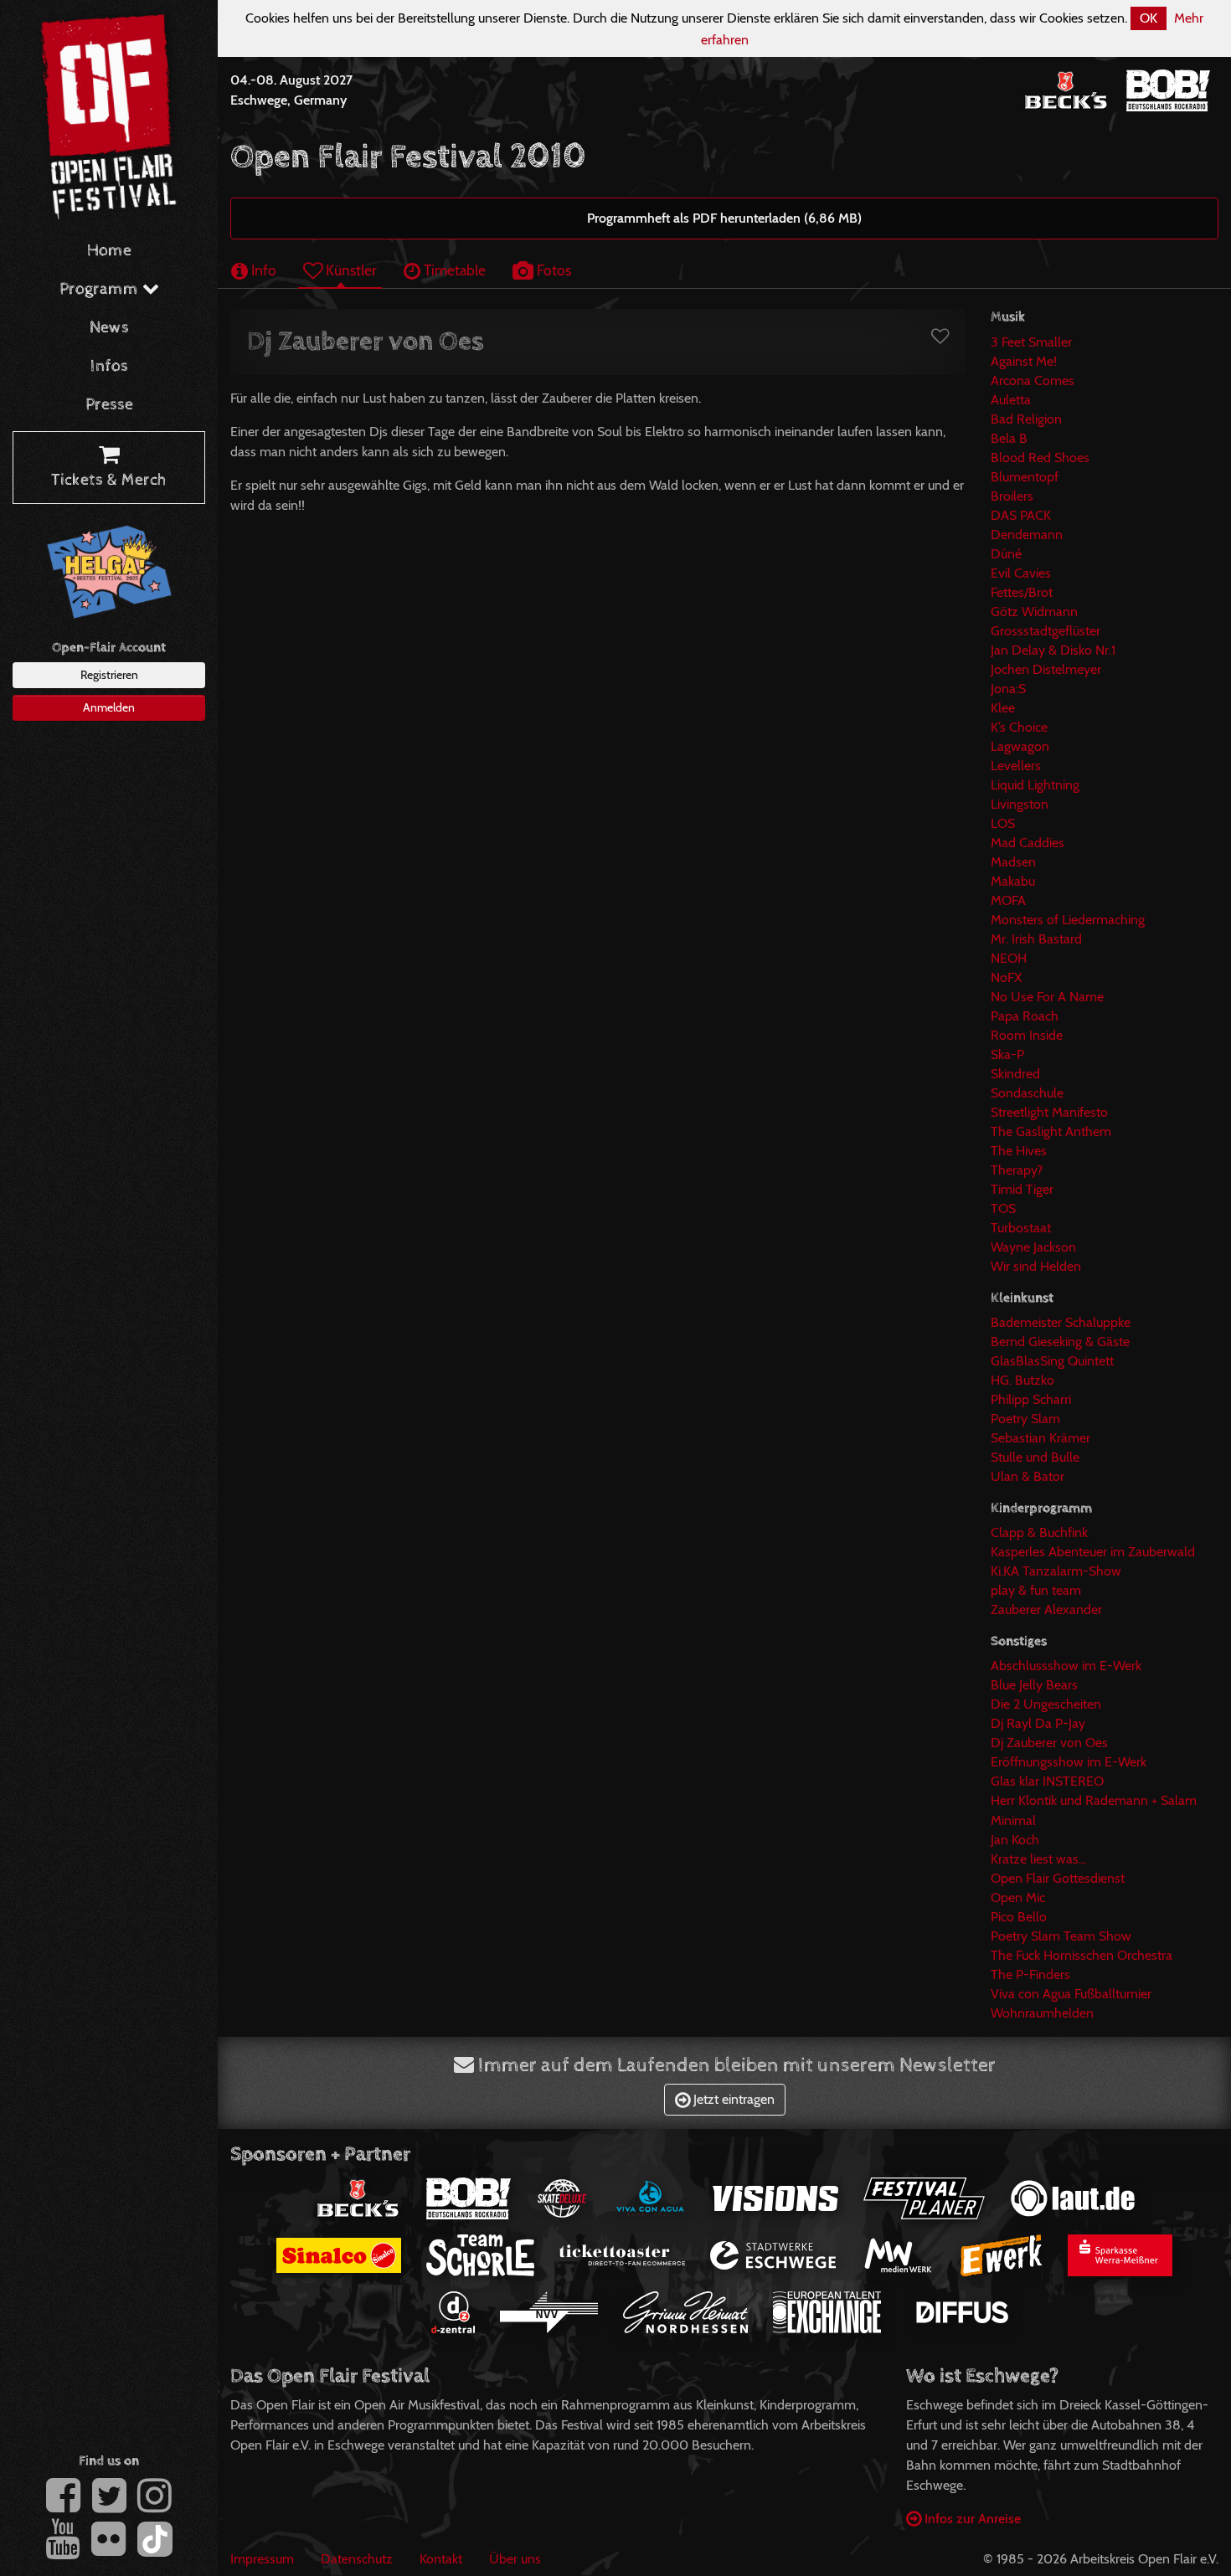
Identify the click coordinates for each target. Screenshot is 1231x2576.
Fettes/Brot (1022, 592)
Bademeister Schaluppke (1061, 1322)
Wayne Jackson (1033, 1247)
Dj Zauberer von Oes (1049, 1743)
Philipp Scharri (1031, 1399)
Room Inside (1027, 1035)
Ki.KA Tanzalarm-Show (1056, 1571)
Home (109, 251)
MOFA (1008, 900)
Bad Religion (1026, 419)
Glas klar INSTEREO (1047, 1781)
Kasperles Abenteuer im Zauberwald (1093, 1552)
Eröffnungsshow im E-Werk (1069, 1762)
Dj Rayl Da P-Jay (1038, 1723)
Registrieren (109, 675)
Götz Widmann (1034, 612)
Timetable (453, 270)
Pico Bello (1019, 1917)
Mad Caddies (1028, 843)
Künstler (350, 270)
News (109, 328)
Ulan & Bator (1028, 1476)
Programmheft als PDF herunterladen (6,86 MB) (724, 218)
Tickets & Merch (109, 480)
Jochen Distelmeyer (1046, 669)
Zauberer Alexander (1046, 1609)
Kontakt (441, 2559)
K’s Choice (1019, 727)
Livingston (1020, 804)
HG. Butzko (1022, 1380)
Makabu (1013, 881)
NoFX (1006, 977)
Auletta (1011, 400)
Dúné (1006, 554)
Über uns (515, 2559)
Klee (1003, 708)
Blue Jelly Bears (1034, 1685)
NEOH (1009, 958)
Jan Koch (1015, 1840)
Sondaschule (1027, 1093)
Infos (109, 366)
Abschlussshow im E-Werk (1066, 1666)
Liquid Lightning (1035, 785)
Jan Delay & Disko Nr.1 (1053, 650)
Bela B (1009, 438)
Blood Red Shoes (1040, 458)
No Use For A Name (1047, 997)
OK (1149, 18)
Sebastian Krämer (1040, 1438)
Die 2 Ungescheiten (1046, 1704)
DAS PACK (1021, 515)
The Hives (1019, 1151)
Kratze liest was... (1038, 1859)
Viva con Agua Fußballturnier (1071, 1994)
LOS (1003, 823)
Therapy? (1017, 1170)
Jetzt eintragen (732, 2099)
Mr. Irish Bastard (1036, 939)
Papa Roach (1025, 1016)
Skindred (1015, 1074)
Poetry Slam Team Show (1061, 1936)
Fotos (552, 270)
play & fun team (1036, 1590)
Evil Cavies (1021, 573)
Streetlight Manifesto (1049, 1112)
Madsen (1013, 862)
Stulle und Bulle (1035, 1457)
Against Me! (1024, 361)
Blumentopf (1025, 477)
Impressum (262, 2559)
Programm (101, 289)
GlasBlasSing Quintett (1052, 1361)
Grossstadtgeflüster (1046, 631)
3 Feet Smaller (1031, 342)
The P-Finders (1030, 1974)
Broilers (1012, 496)
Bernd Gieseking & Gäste (1060, 1342)
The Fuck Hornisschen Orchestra (1082, 1955)
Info (262, 270)
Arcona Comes (1033, 380)
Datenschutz (357, 2559)
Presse (109, 405)
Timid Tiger (1022, 1189)
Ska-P (1007, 1054)
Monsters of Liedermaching (1068, 920)
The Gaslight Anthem (1051, 1131)
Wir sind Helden (1036, 1266)
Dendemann (1027, 535)
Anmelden (109, 707)
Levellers (1016, 766)
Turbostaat (1021, 1228)
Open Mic (1018, 1897)
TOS (1003, 1208)
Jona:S (1008, 689)
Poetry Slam (1025, 1419)
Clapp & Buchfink (1039, 1532)
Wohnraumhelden (1042, 2013)
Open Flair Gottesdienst (1058, 1878)
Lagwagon (1020, 746)
